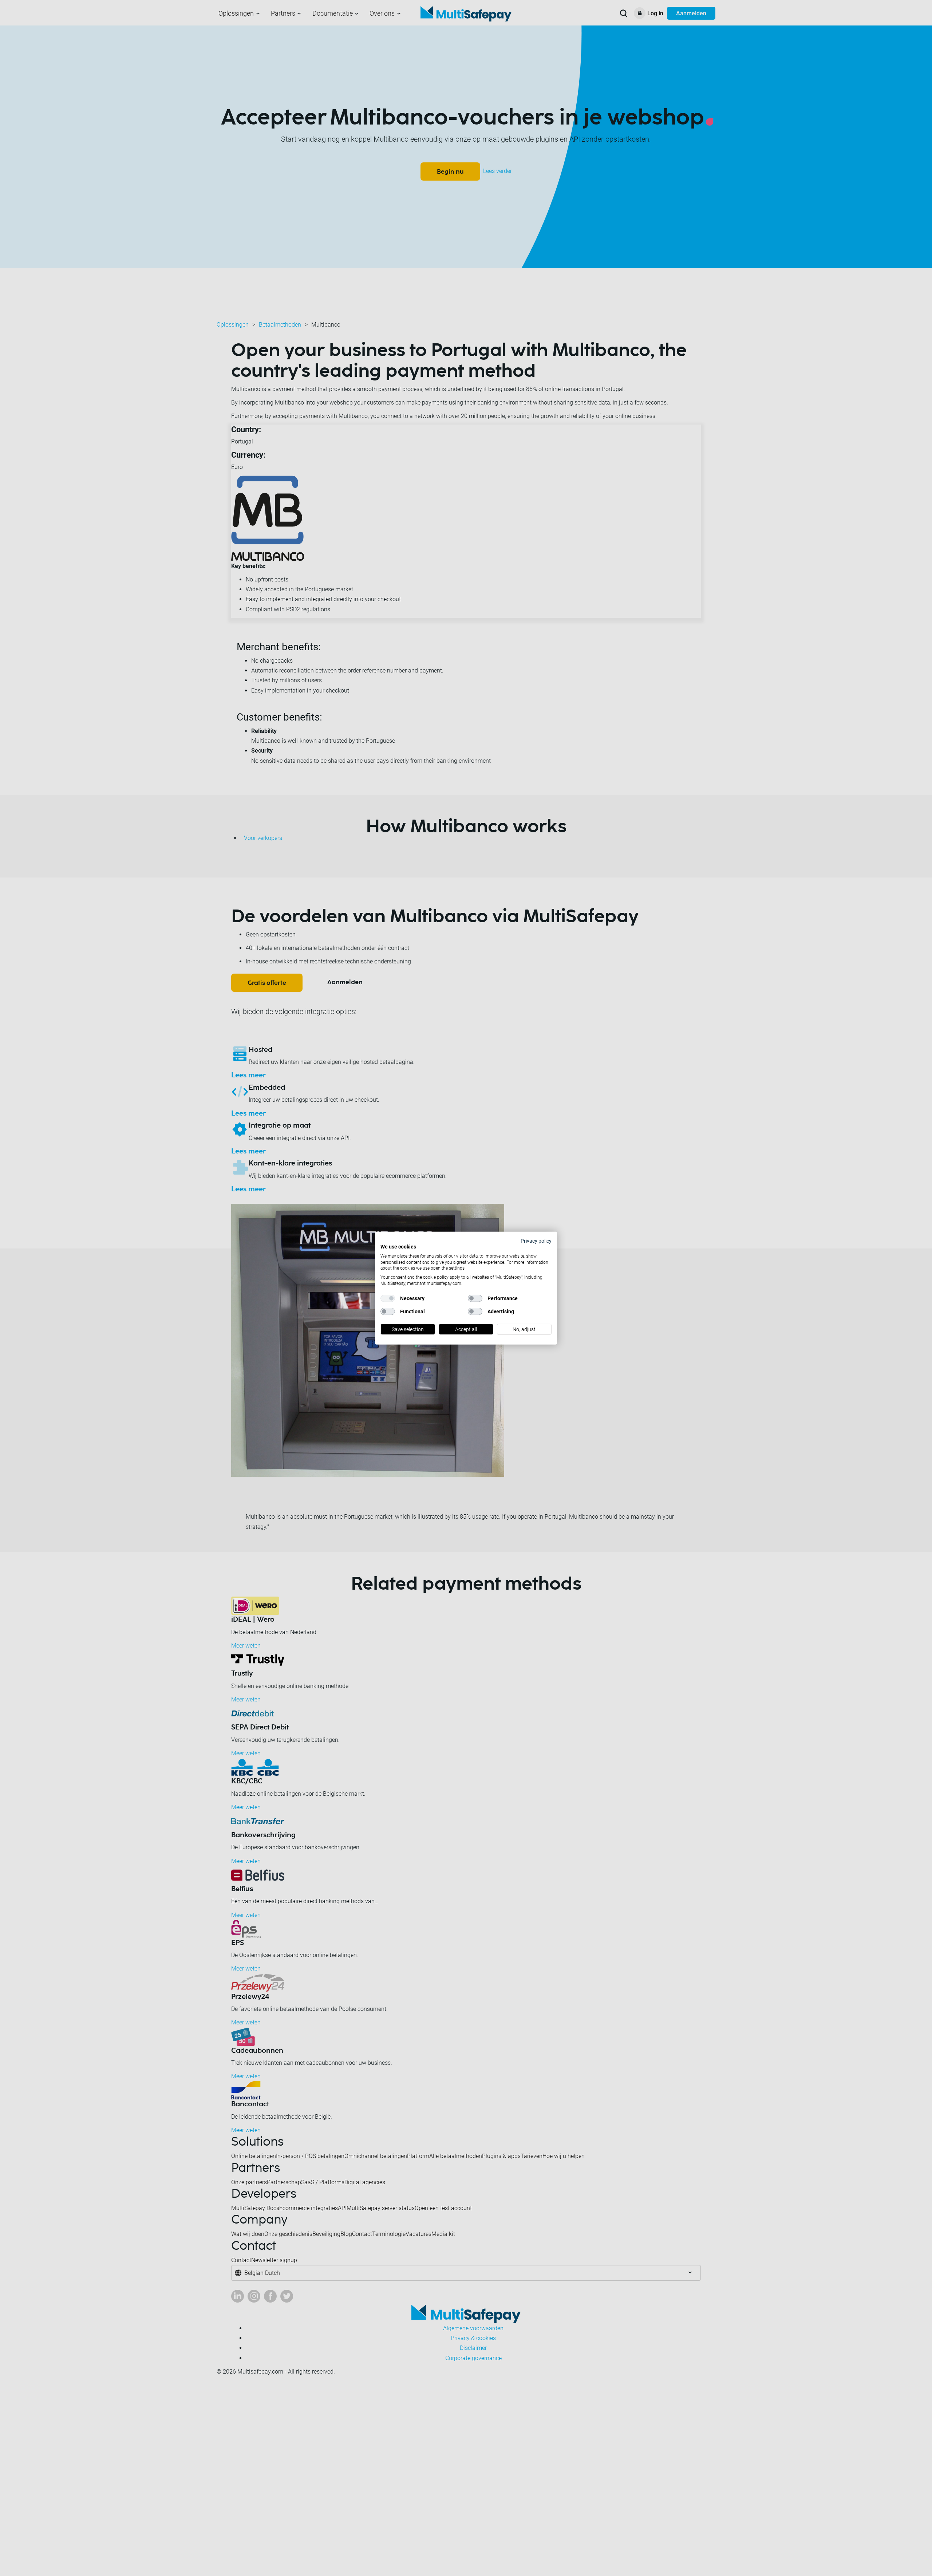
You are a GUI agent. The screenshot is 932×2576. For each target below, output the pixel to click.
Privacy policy (536, 1240)
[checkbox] (388, 1298)
